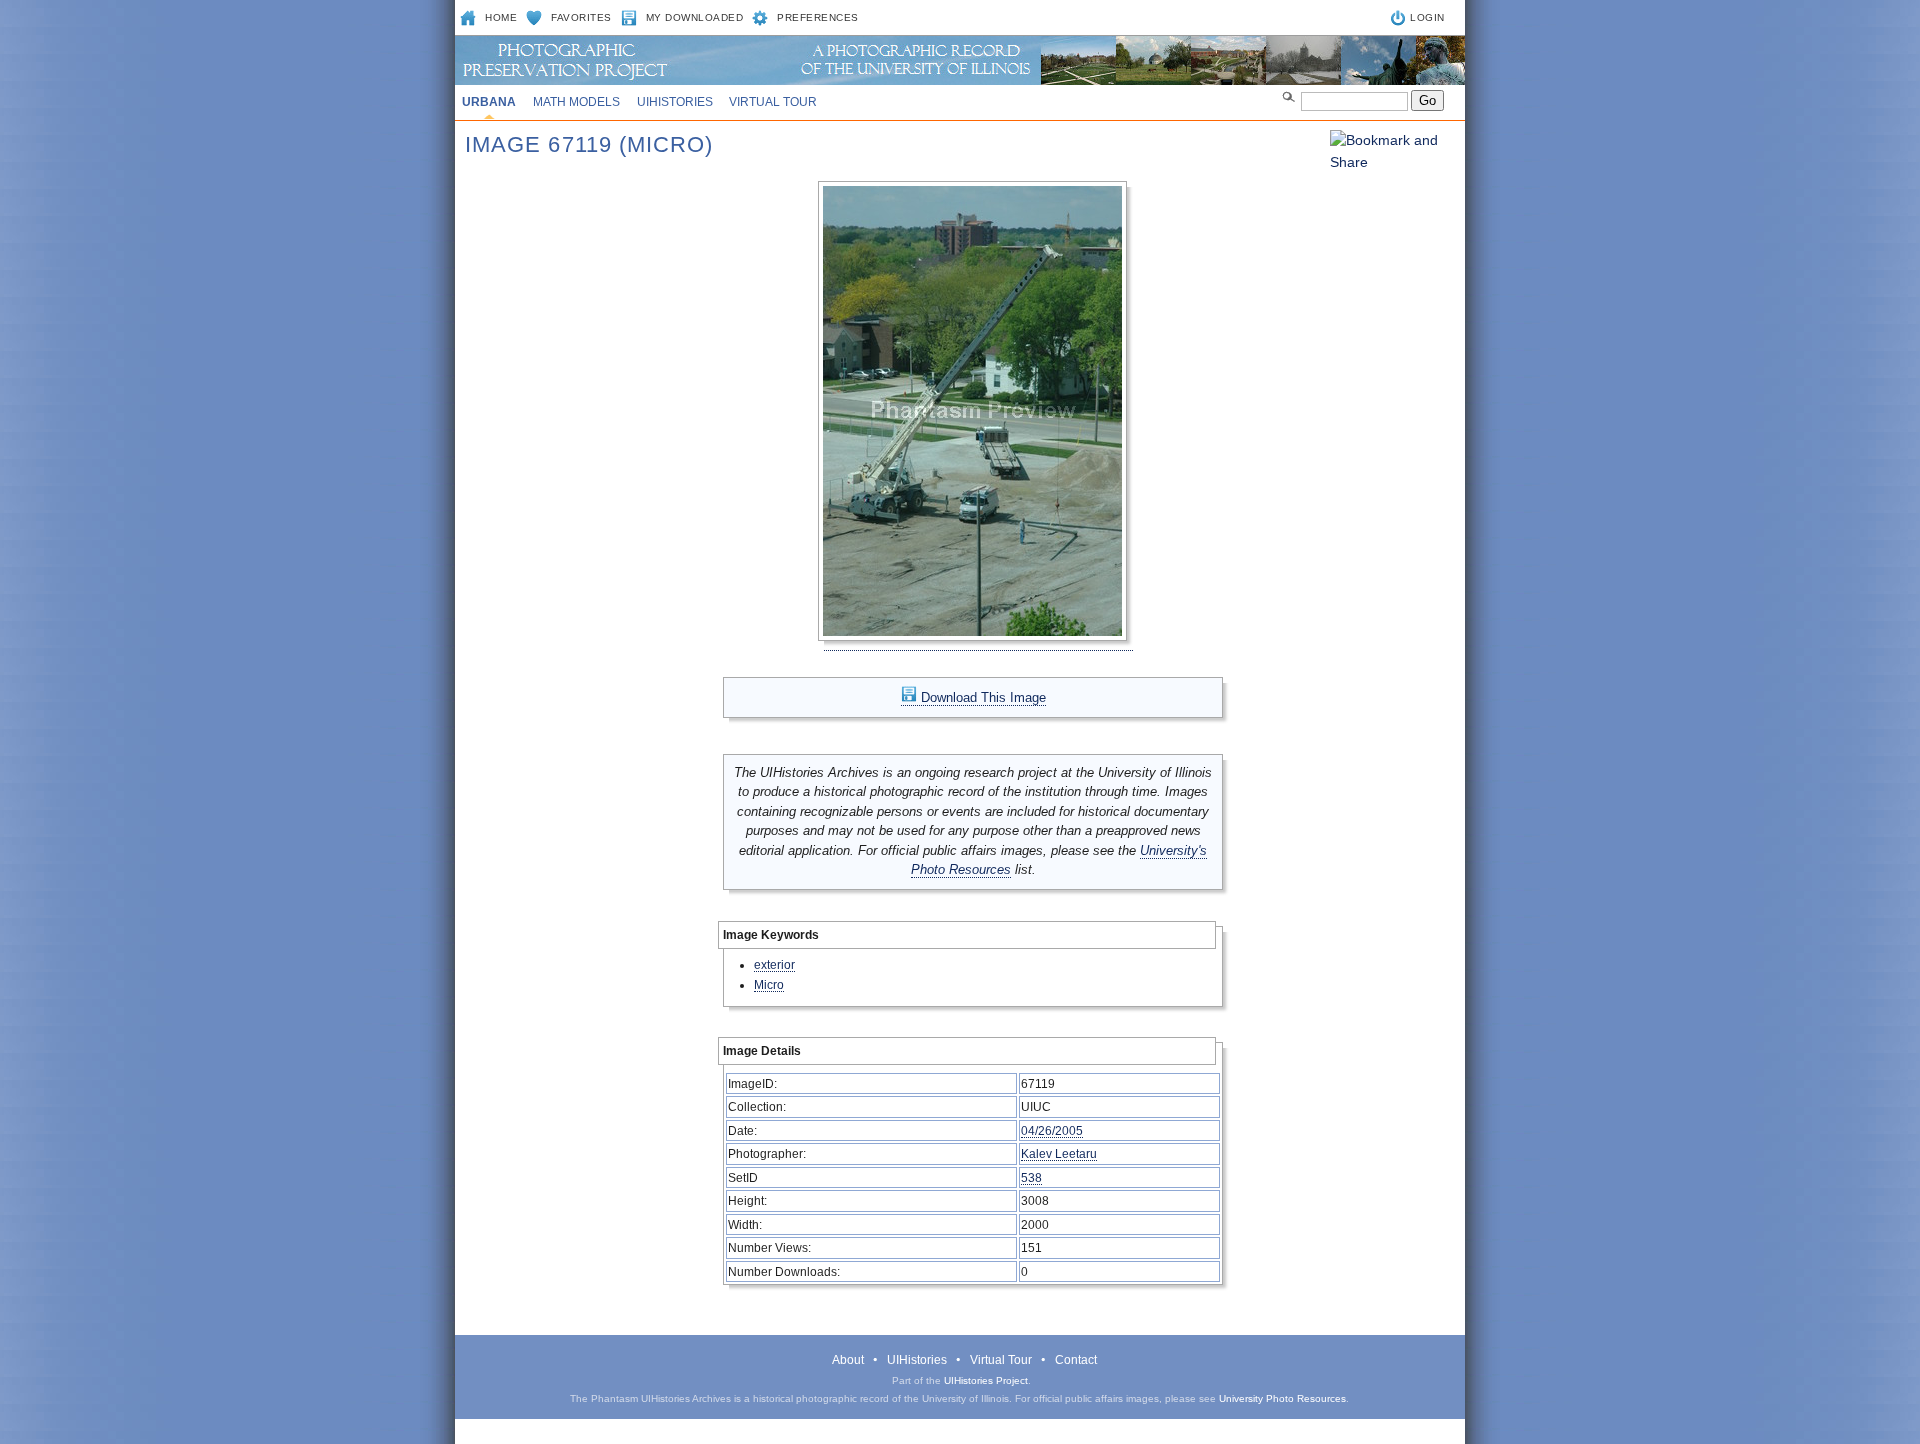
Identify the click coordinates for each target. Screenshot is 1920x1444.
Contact (1076, 1360)
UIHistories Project (986, 1380)
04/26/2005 (1052, 1130)
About (848, 1360)
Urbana (489, 102)
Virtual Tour (773, 102)
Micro (769, 984)
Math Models (576, 102)
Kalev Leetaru (1059, 1153)
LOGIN (1427, 17)
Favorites (581, 17)
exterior (774, 964)
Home (501, 17)
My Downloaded (695, 17)
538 (1031, 1177)
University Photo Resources (1282, 1398)
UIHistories (675, 102)
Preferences (818, 17)
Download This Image (981, 697)
